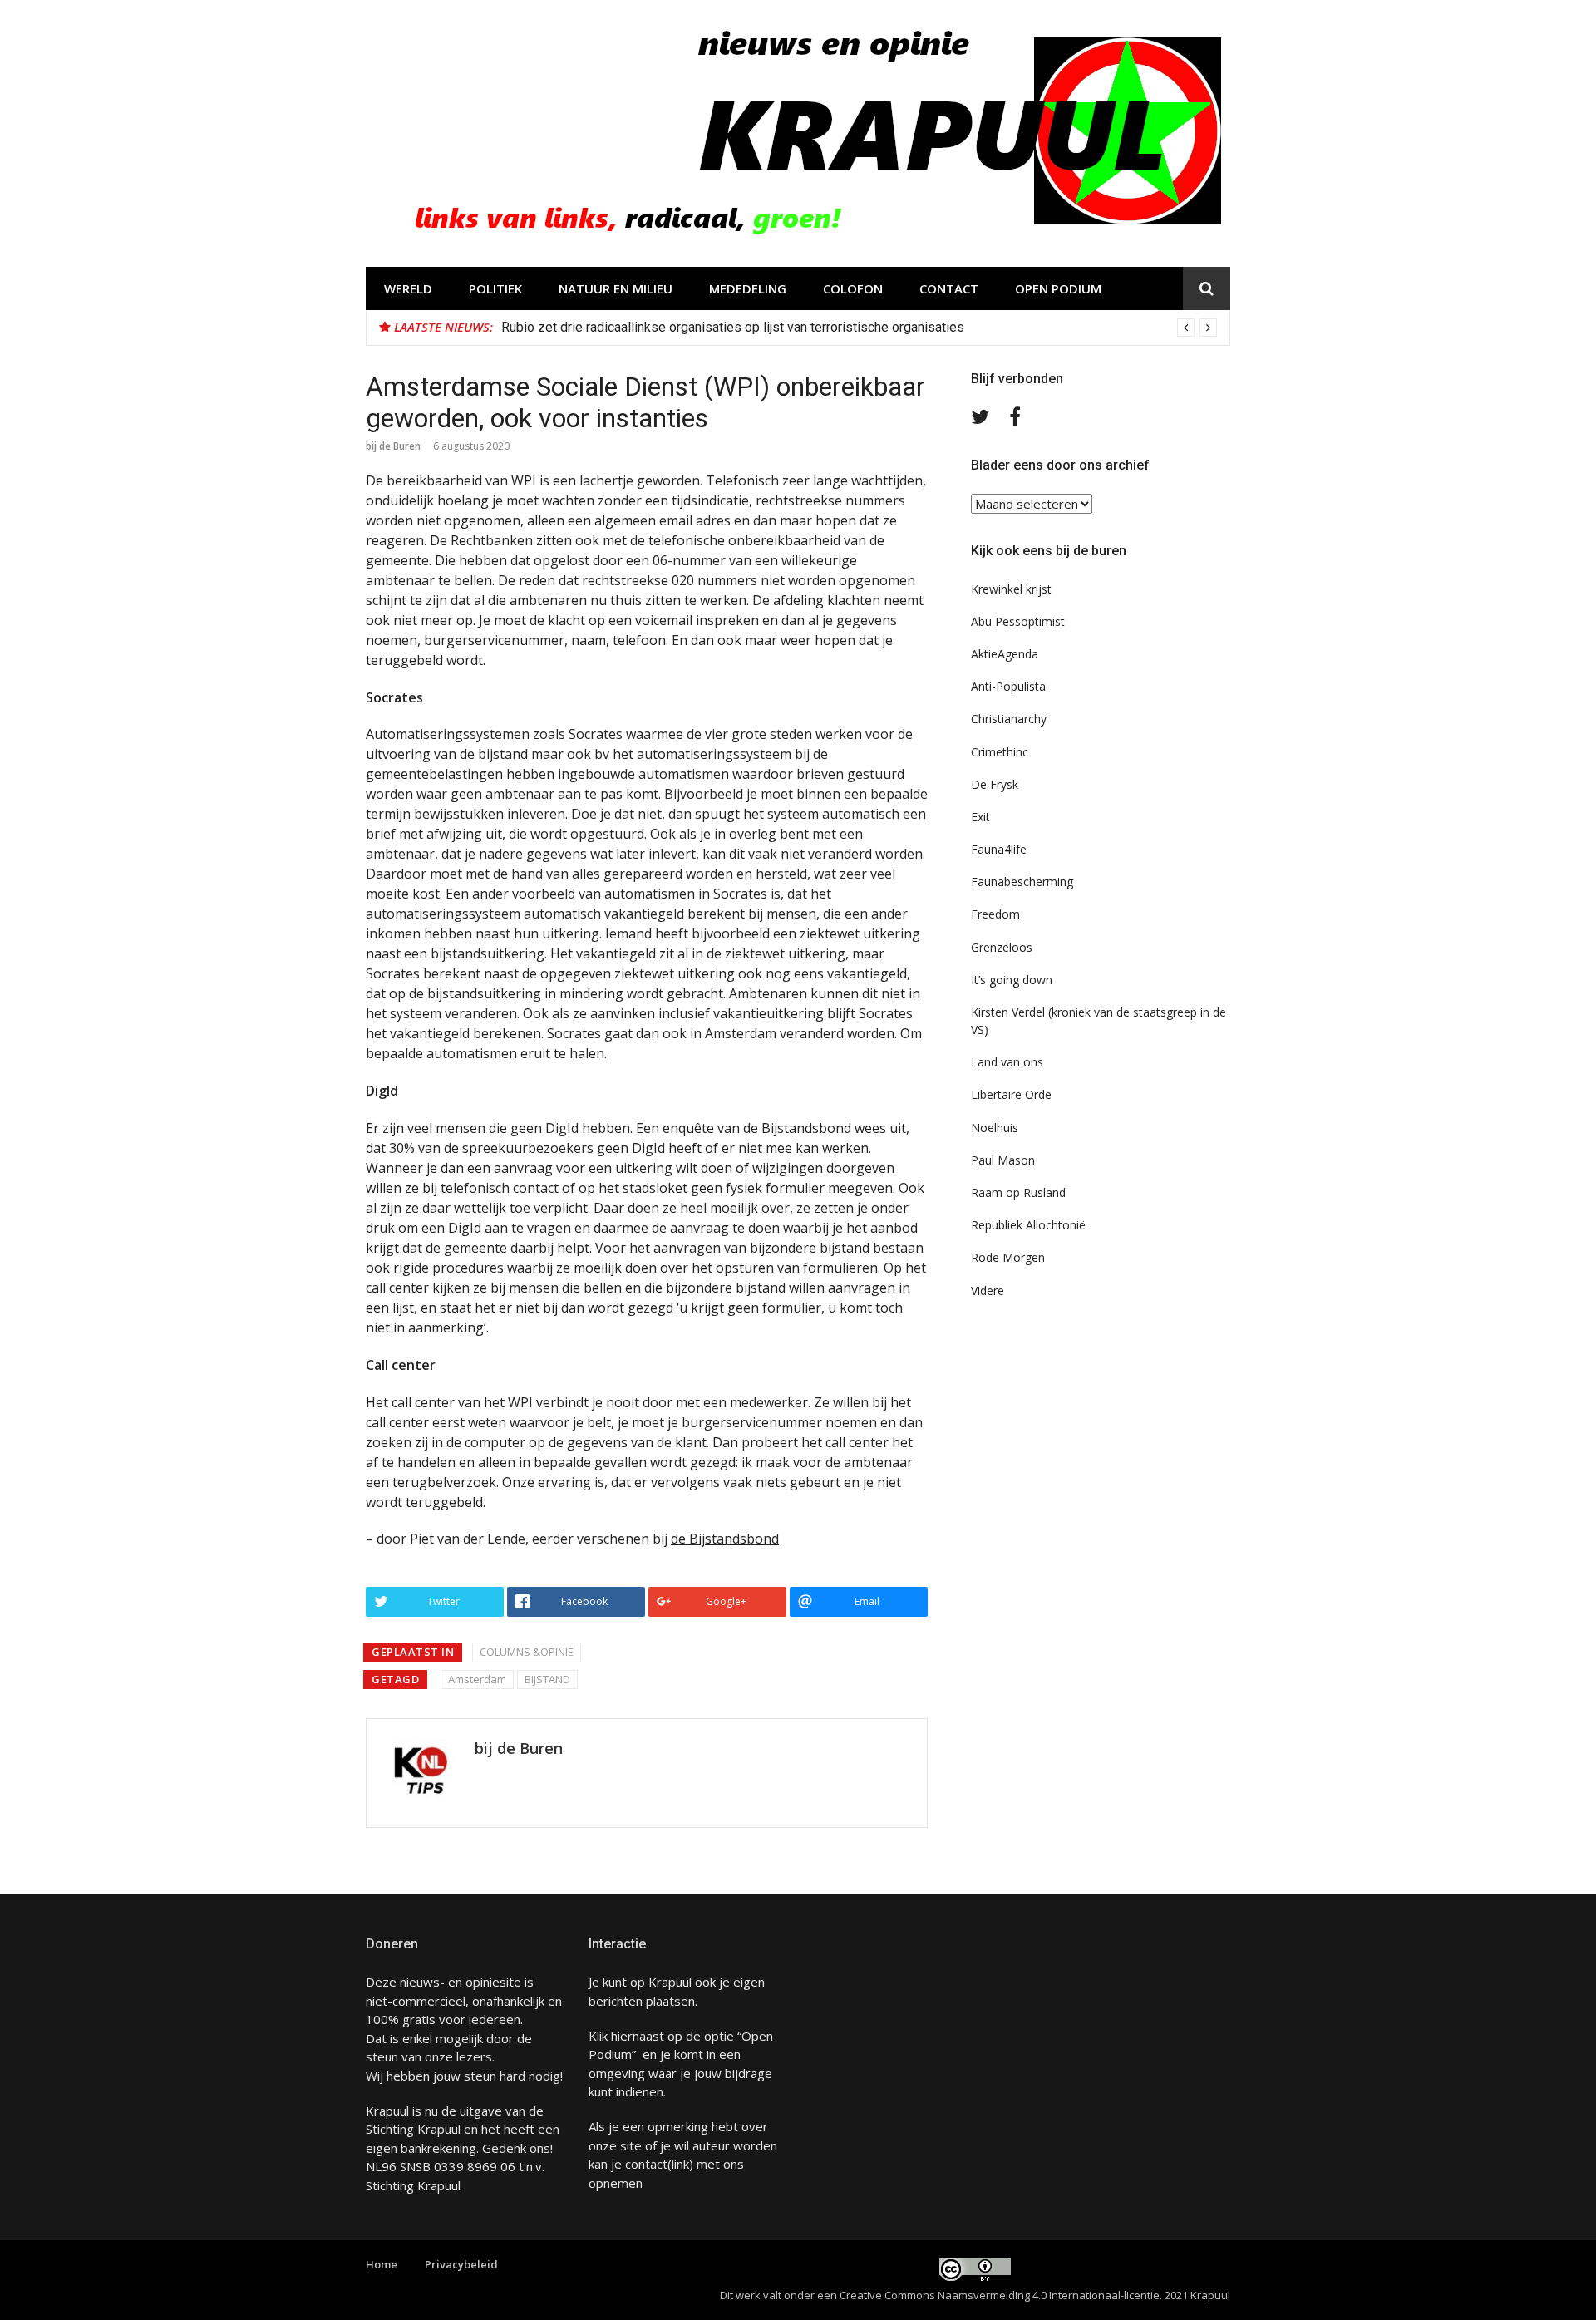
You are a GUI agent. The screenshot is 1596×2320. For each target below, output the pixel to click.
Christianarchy (1009, 719)
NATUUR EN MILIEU (616, 288)
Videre (988, 1291)
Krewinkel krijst (1011, 589)
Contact (949, 288)
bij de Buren (393, 446)
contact (646, 2164)
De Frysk (995, 784)
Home (382, 2264)
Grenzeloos (1002, 947)
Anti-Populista (1008, 686)
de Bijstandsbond (725, 1539)
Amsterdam (477, 1679)
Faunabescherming (1022, 882)
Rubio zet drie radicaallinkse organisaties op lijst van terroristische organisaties (733, 327)
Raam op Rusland (1018, 1192)
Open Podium (1058, 288)
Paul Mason (1003, 1160)
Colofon (853, 288)
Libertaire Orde (1011, 1094)
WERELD (408, 288)
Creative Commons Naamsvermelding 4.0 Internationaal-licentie (1000, 2295)
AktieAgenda (1005, 654)
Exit (980, 817)
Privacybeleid (461, 2264)
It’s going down (1012, 980)
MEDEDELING (748, 288)
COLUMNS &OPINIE (527, 1652)
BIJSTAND (547, 1679)
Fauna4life (999, 849)
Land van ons (1007, 1062)
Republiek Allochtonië (1028, 1225)
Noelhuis (995, 1128)
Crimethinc (1000, 752)
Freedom (995, 914)
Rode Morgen (1008, 1257)
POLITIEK (495, 288)
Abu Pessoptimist (1018, 621)
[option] (859, 328)
